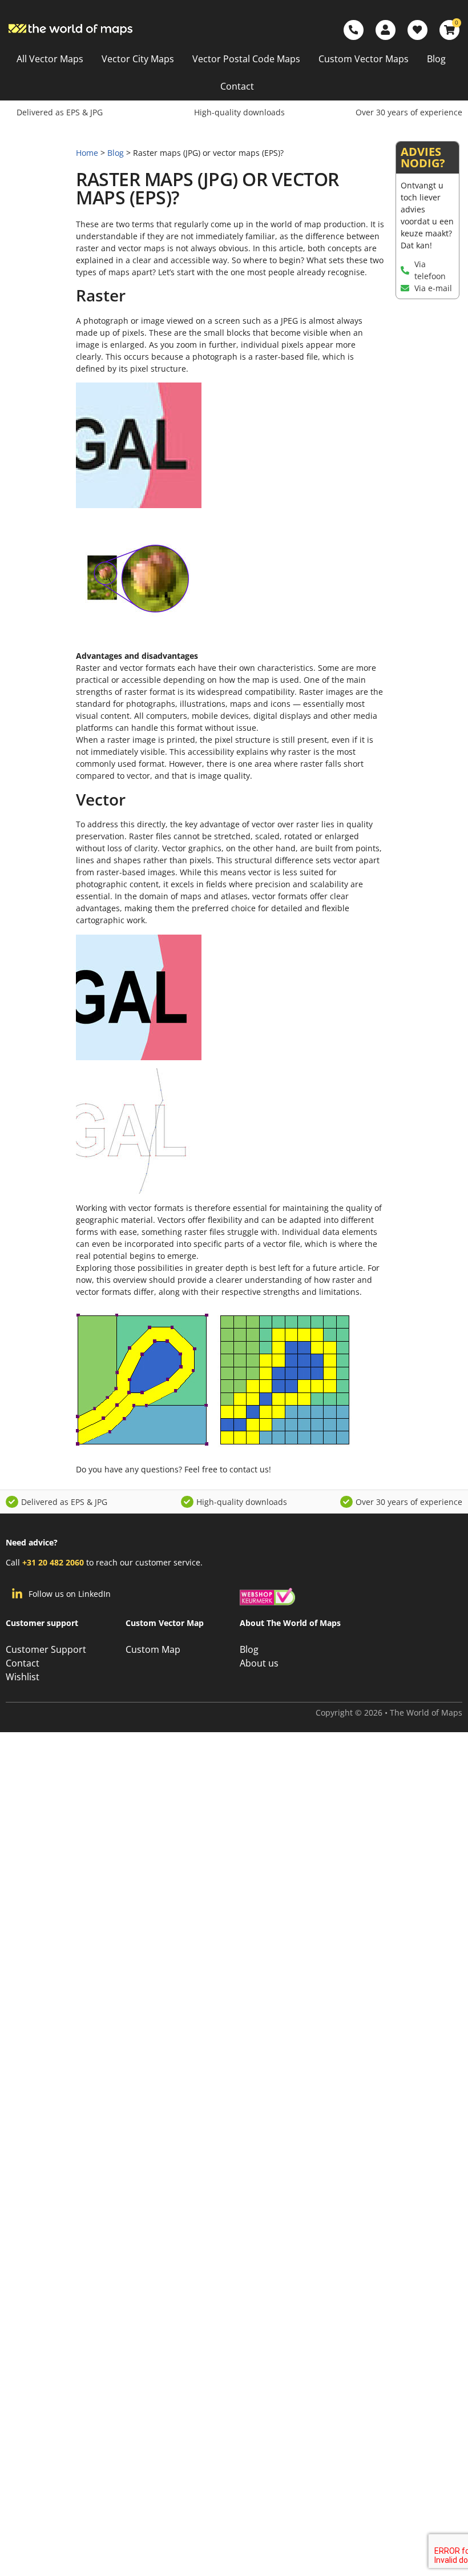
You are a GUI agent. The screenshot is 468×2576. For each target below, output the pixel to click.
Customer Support (46, 1649)
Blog (436, 59)
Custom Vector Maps (364, 59)
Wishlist (23, 1677)
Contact (237, 86)
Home (87, 153)
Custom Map (153, 1649)
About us (259, 1663)
